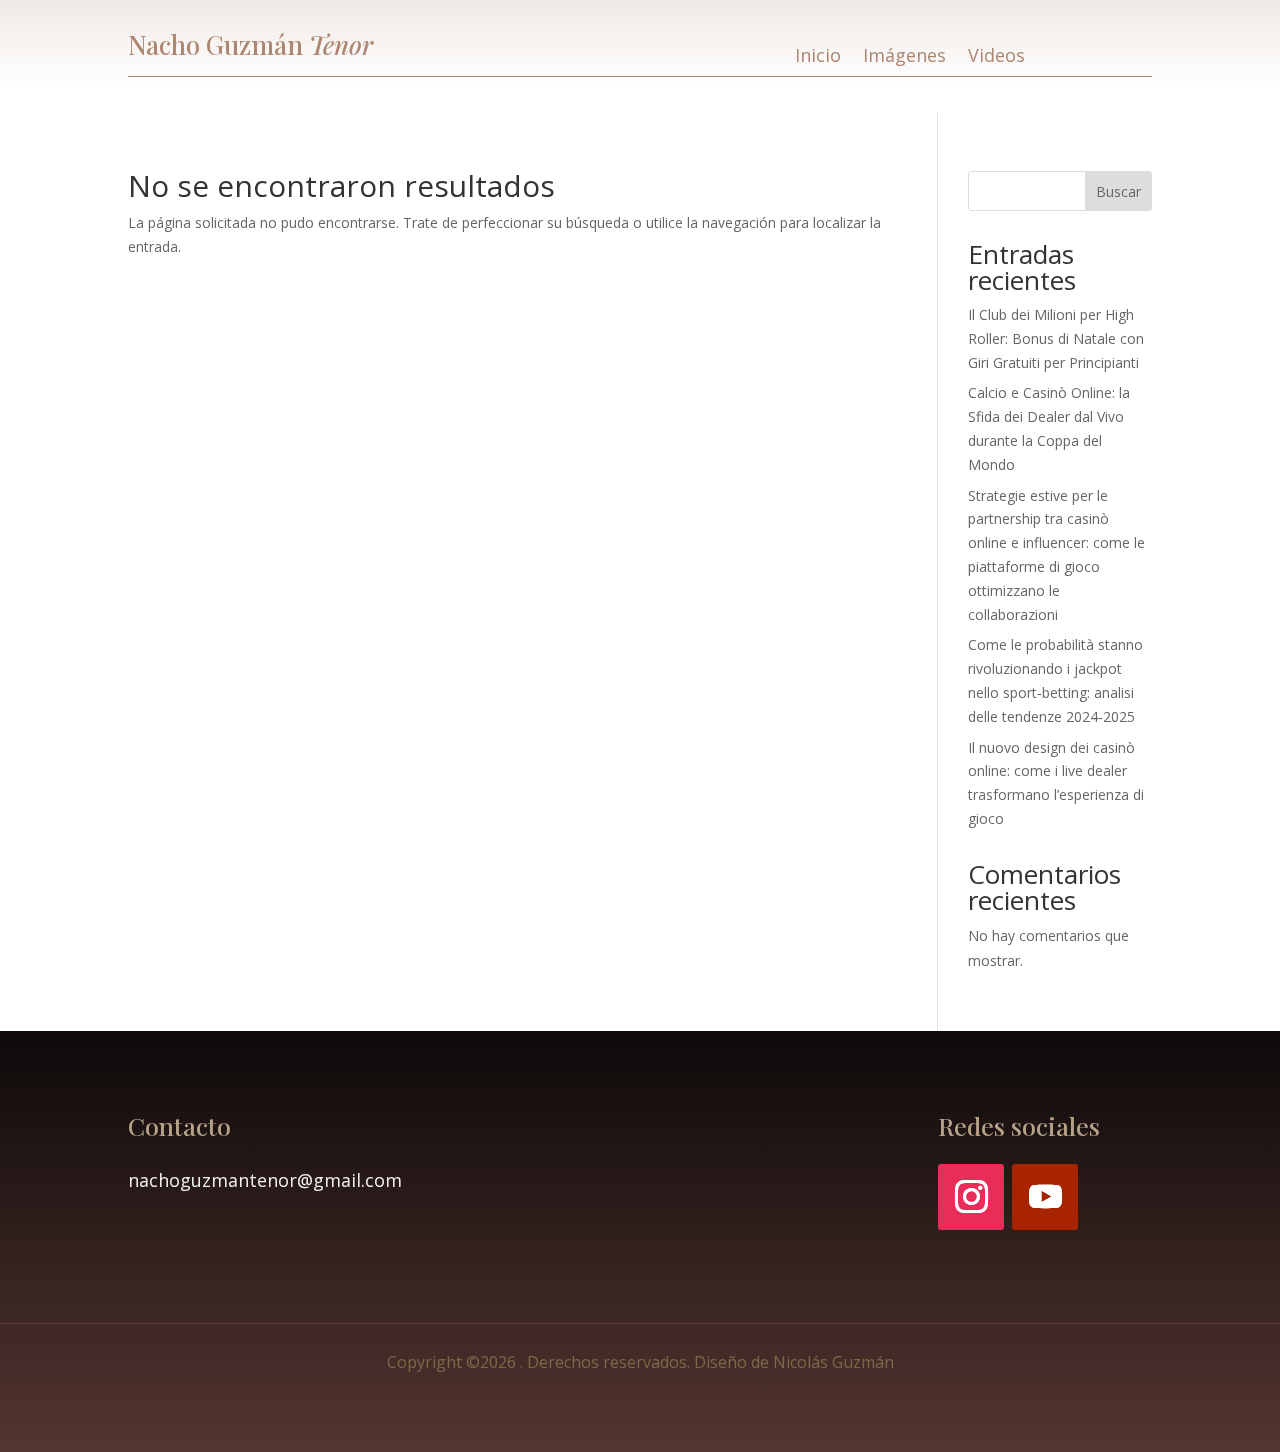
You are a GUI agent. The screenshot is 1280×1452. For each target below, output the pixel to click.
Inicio (818, 57)
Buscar (1118, 191)
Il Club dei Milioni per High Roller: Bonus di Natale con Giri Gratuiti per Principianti (1056, 338)
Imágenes (904, 57)
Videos (996, 57)
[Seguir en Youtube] (1045, 1197)
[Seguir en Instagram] (971, 1197)
